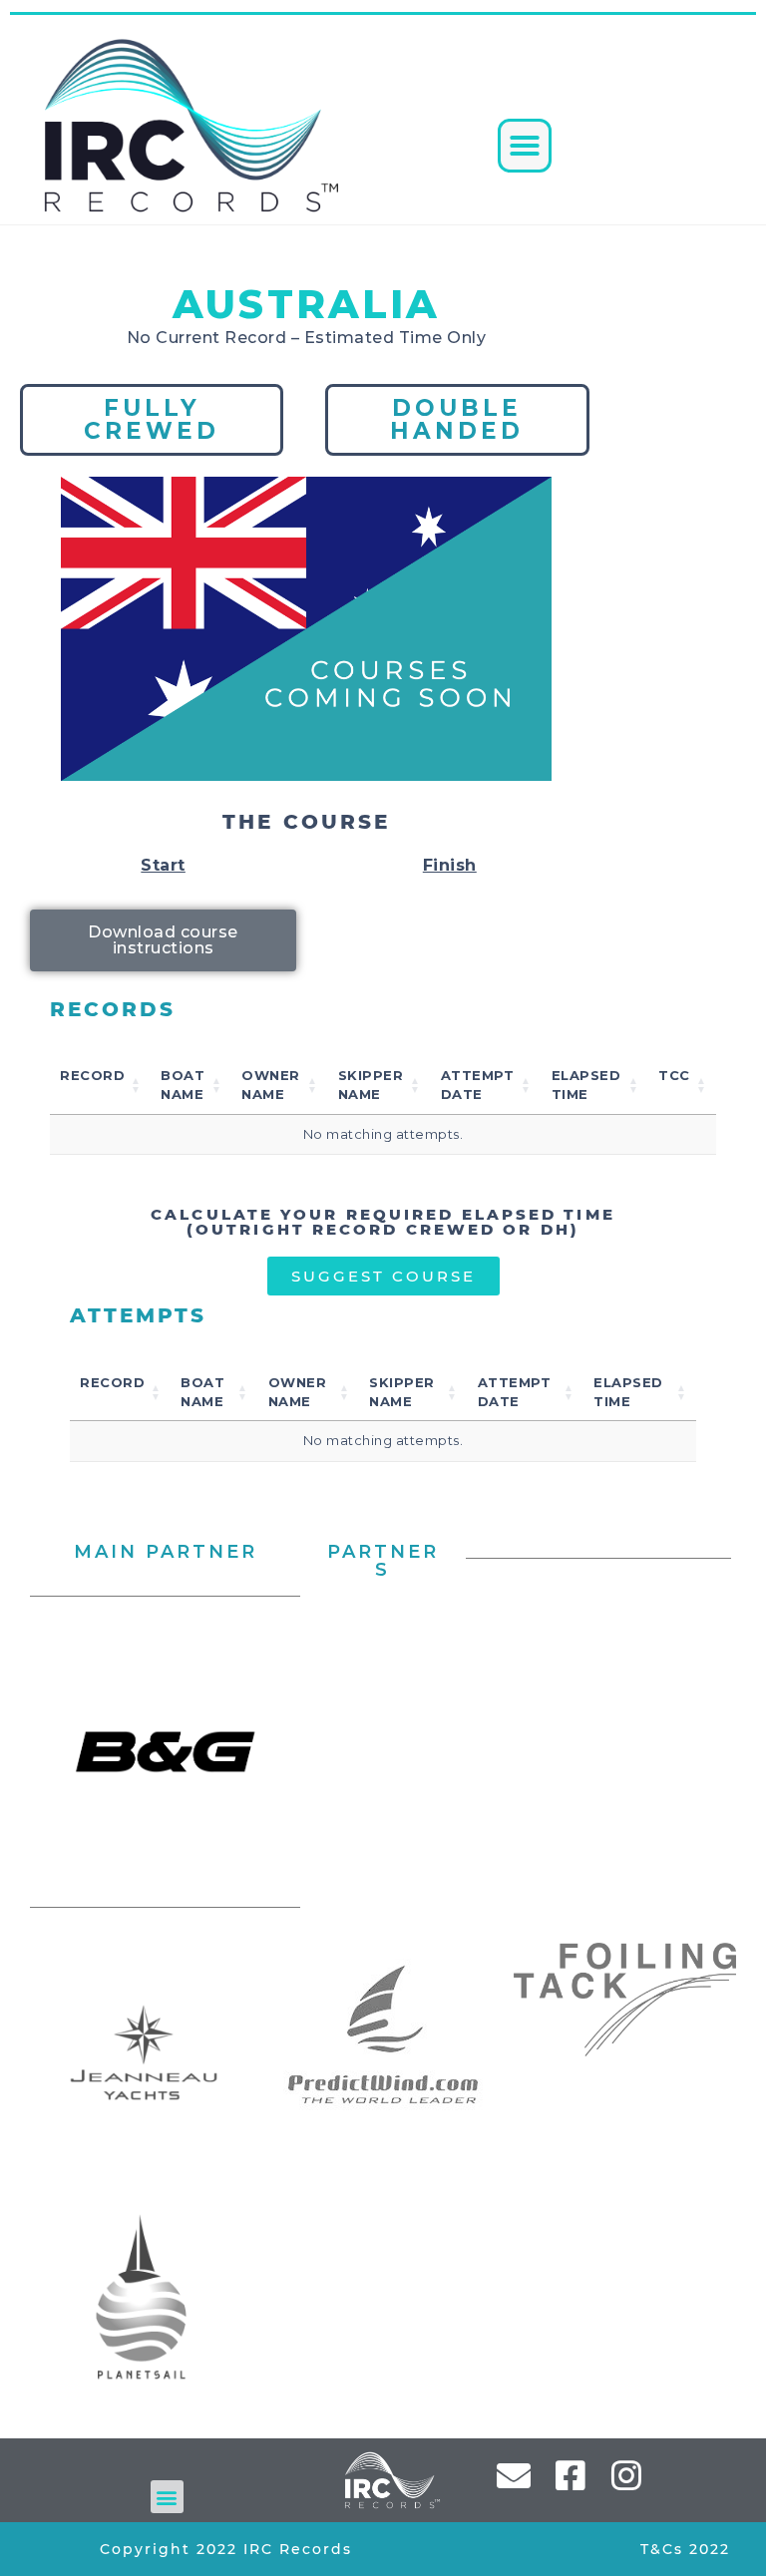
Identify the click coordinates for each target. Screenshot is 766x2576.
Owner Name (271, 1085)
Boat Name (183, 1085)
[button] (525, 146)
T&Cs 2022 (685, 2549)
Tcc (674, 1075)
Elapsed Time (586, 1085)
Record (92, 1075)
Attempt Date (478, 1085)
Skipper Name (371, 1085)
